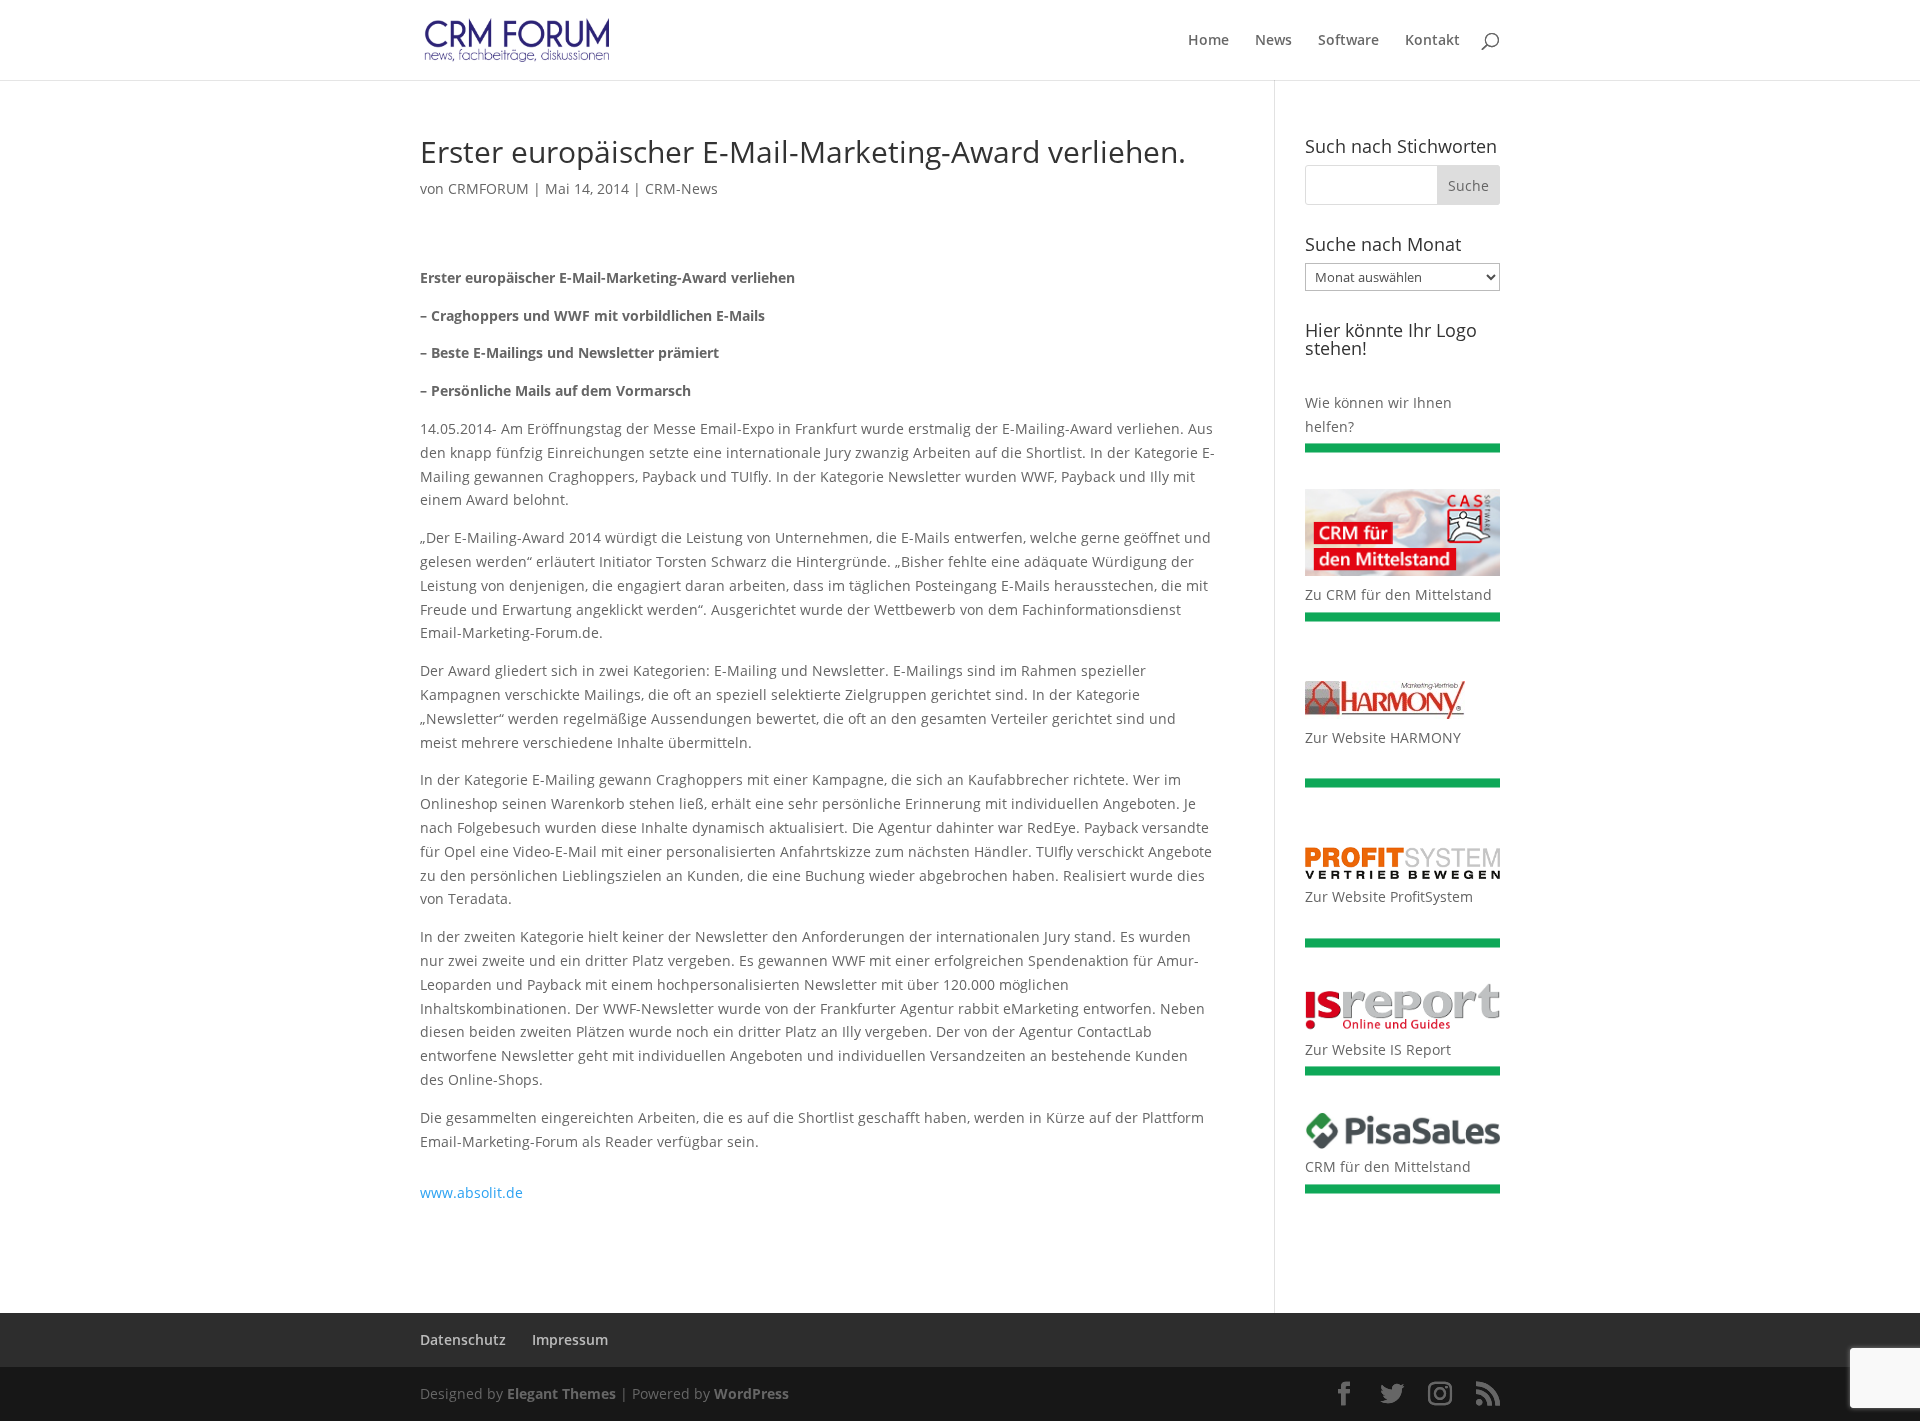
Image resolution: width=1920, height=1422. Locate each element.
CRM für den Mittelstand (1388, 1166)
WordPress (751, 1393)
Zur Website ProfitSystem (1389, 896)
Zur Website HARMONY (1383, 737)
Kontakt (1432, 41)
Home (1208, 41)
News (1273, 41)
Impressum (570, 1339)
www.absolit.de (471, 1192)
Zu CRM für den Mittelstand (1398, 594)
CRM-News (681, 188)
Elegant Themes (561, 1393)
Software (1348, 41)
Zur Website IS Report (1378, 1049)
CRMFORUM (488, 188)
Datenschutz (463, 1339)
